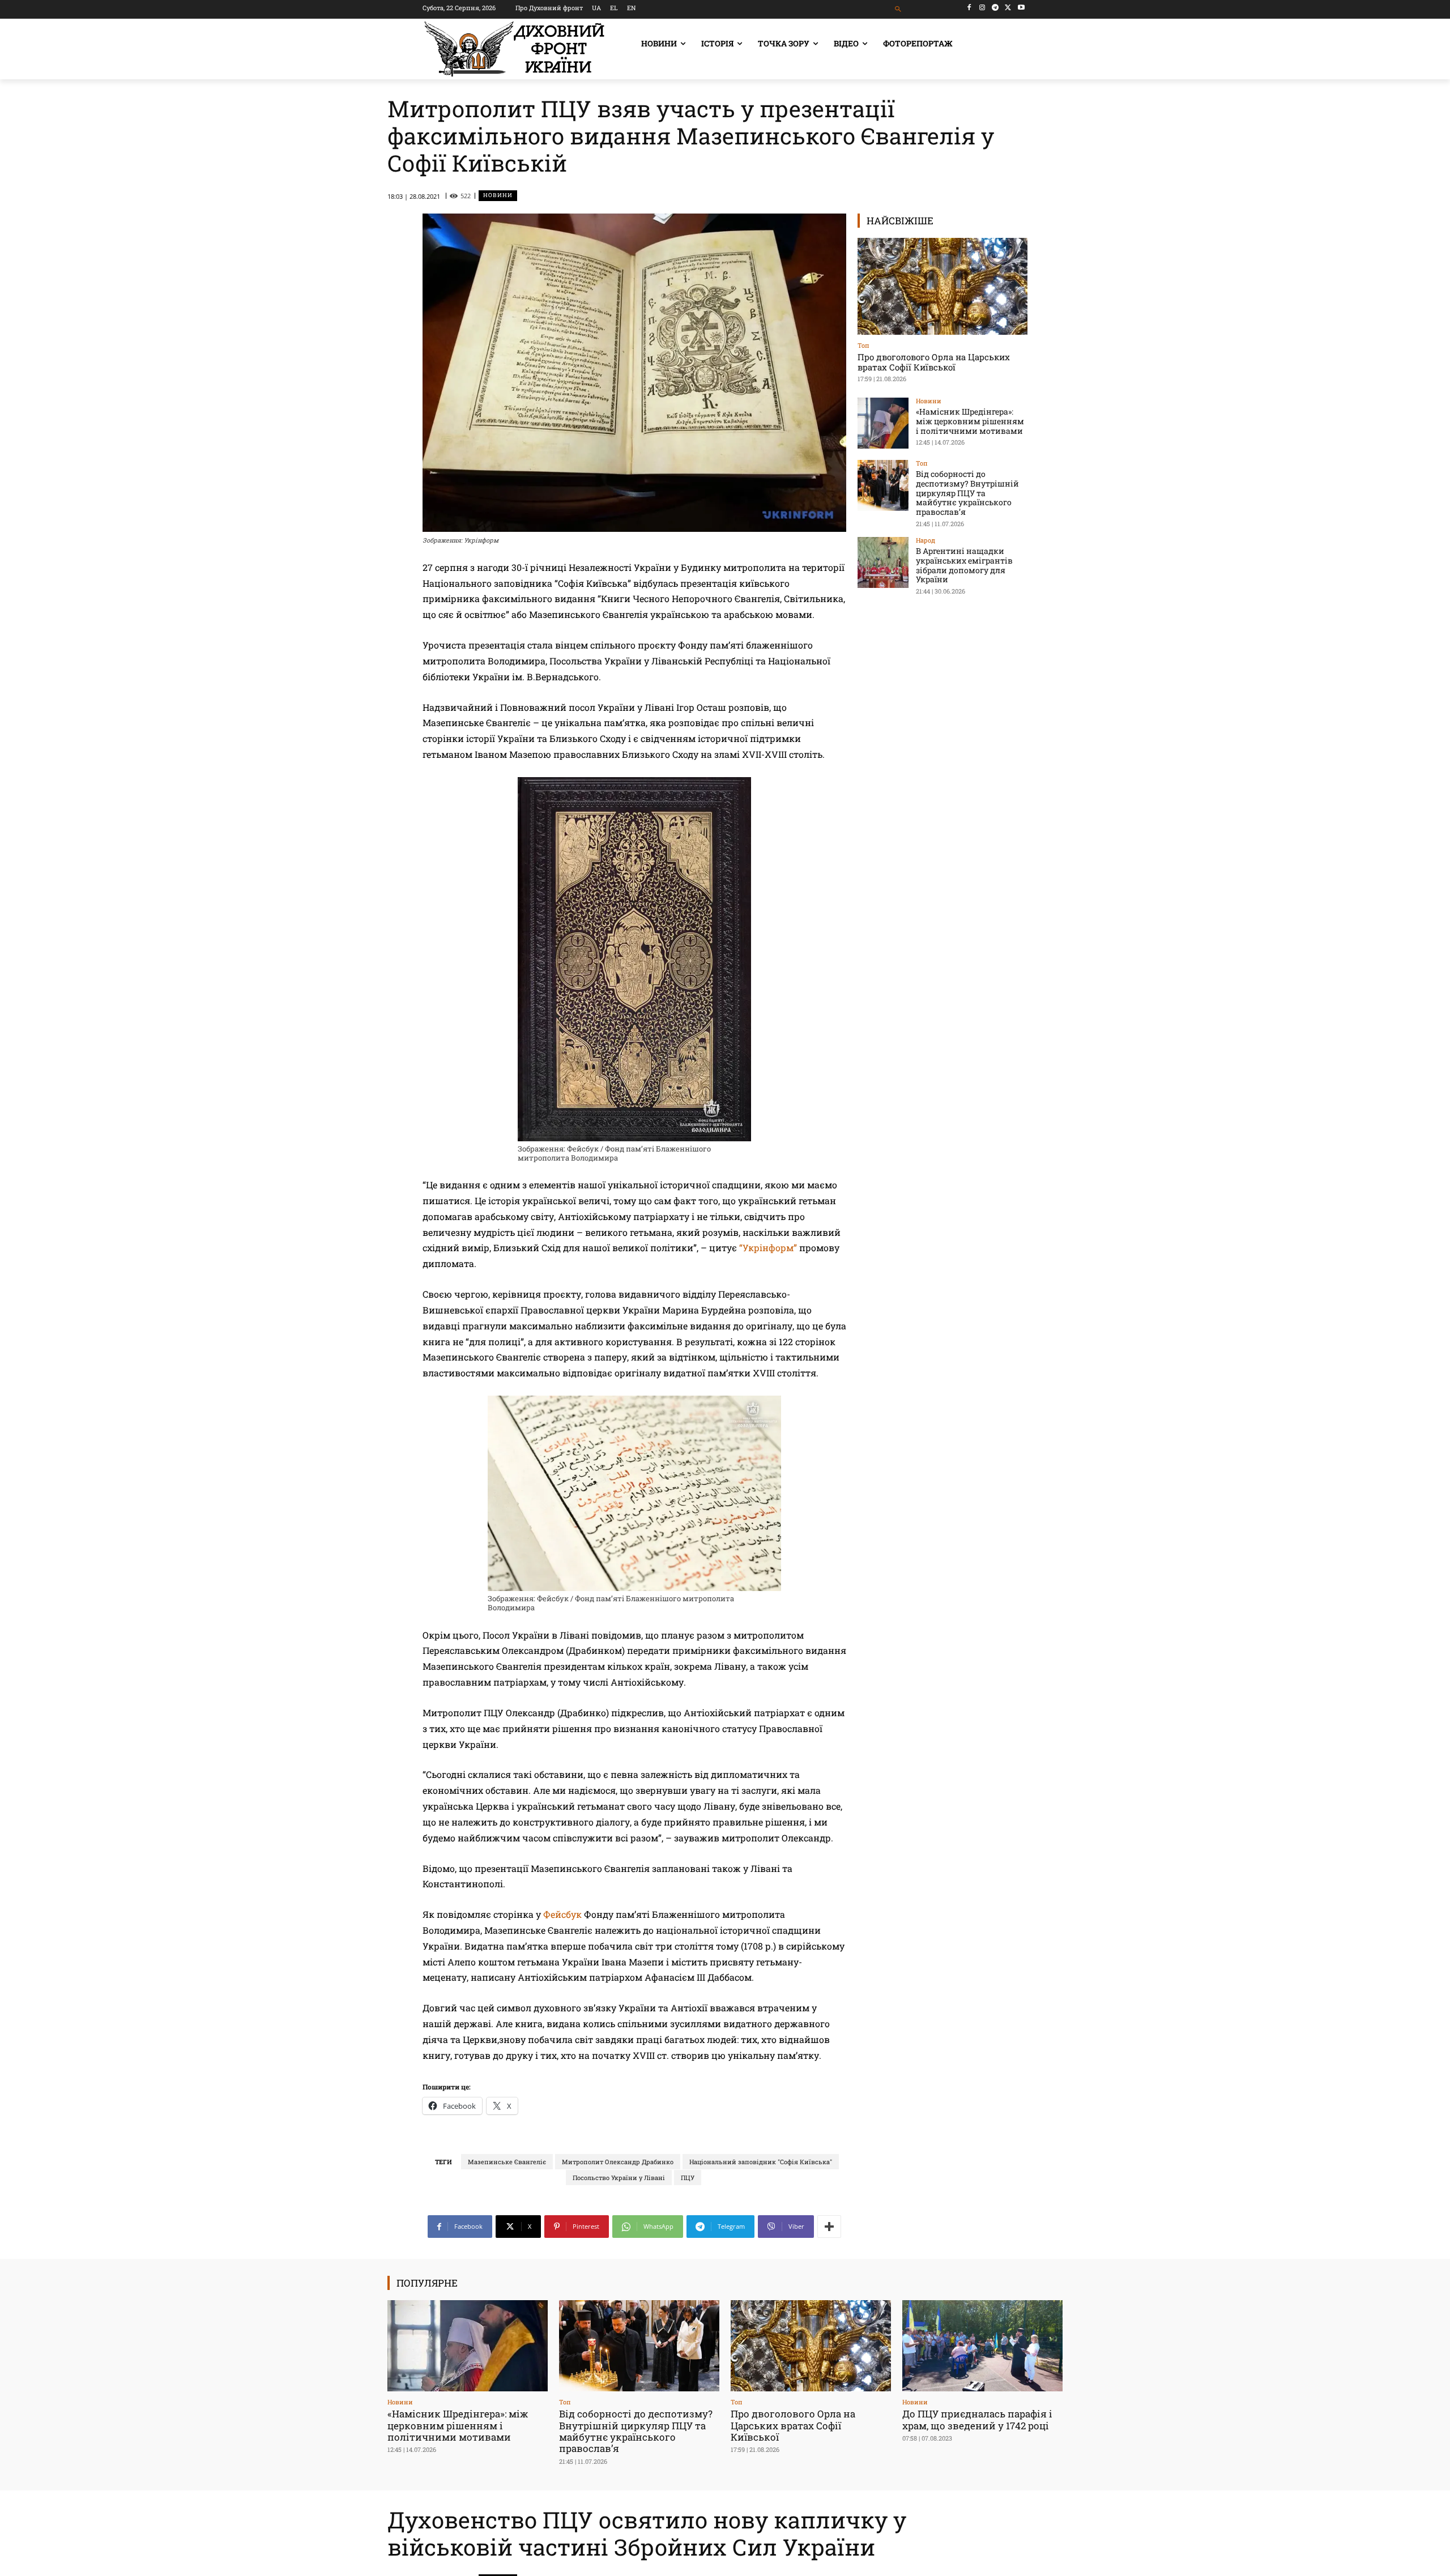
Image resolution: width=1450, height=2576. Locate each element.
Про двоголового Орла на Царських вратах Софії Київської (934, 362)
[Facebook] (969, 8)
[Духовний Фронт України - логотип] (514, 49)
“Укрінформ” (768, 1248)
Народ (926, 540)
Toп (863, 345)
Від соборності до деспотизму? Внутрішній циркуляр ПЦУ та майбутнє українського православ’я (967, 493)
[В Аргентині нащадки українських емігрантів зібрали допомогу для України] (883, 562)
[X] (1008, 8)
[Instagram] (982, 8)
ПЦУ (688, 2178)
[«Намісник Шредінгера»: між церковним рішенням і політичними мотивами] (883, 423)
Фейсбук (562, 1914)
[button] (899, 9)
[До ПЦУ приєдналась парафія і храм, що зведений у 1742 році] (982, 2346)
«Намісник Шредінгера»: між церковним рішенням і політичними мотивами (970, 421)
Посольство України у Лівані (619, 2178)
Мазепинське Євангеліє (507, 2162)
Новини (498, 195)
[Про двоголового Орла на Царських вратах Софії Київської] (942, 286)
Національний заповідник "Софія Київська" (761, 2162)
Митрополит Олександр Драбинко (618, 2162)
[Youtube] (1021, 8)
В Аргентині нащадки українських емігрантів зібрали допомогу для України (964, 565)
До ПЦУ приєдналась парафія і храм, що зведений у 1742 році (977, 2419)
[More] (829, 2227)
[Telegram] (995, 8)
